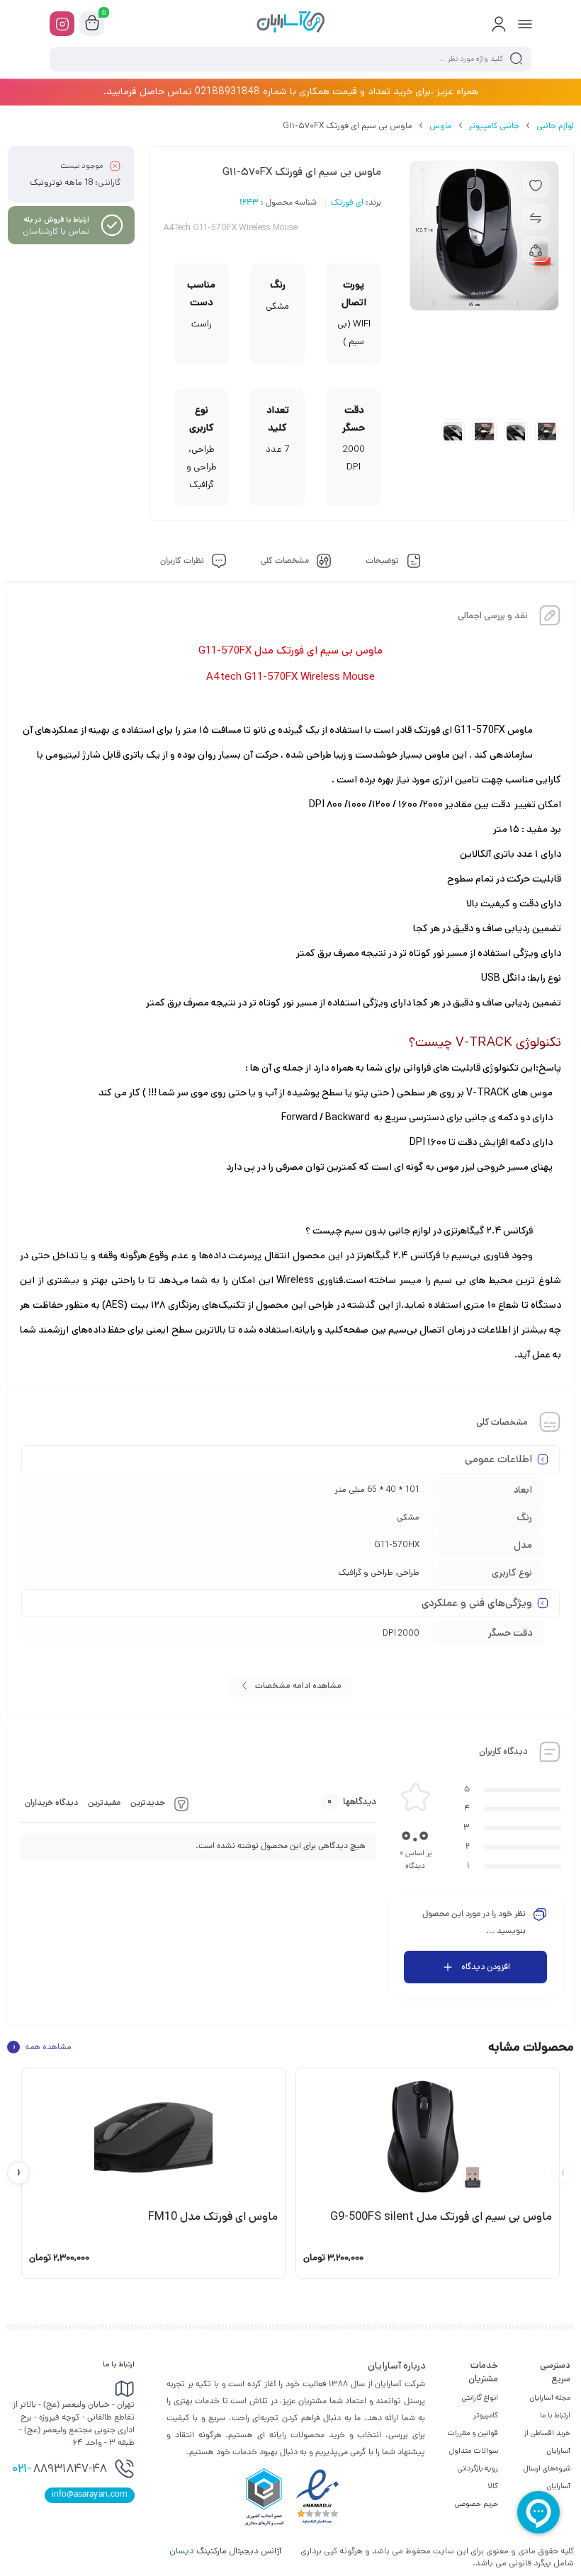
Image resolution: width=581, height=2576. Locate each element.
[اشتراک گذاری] (536, 249)
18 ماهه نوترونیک (61, 182)
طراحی (408, 1572)
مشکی (408, 1517)
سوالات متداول (474, 2451)
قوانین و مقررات (473, 2433)
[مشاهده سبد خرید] (92, 24)
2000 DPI (401, 1633)
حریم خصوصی (476, 2504)
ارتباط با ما (555, 2415)
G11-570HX (397, 1545)
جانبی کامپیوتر (494, 126)
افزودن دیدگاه (486, 1967)
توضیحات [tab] (383, 562)
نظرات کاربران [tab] (183, 562)
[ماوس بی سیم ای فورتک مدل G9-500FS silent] (428, 2137)
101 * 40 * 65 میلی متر (377, 1489)
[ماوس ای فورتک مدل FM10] (153, 2137)
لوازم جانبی (555, 126)
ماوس (441, 126)
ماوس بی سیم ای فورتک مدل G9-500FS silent (441, 2217)
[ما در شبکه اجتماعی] (62, 24)
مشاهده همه (42, 2047)
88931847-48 (60, 2470)
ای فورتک (347, 203)
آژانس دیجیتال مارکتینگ (226, 2551)
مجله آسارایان (550, 2398)
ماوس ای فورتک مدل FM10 (213, 2217)
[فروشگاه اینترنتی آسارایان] (290, 23)
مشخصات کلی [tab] (286, 562)
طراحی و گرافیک (366, 1572)
